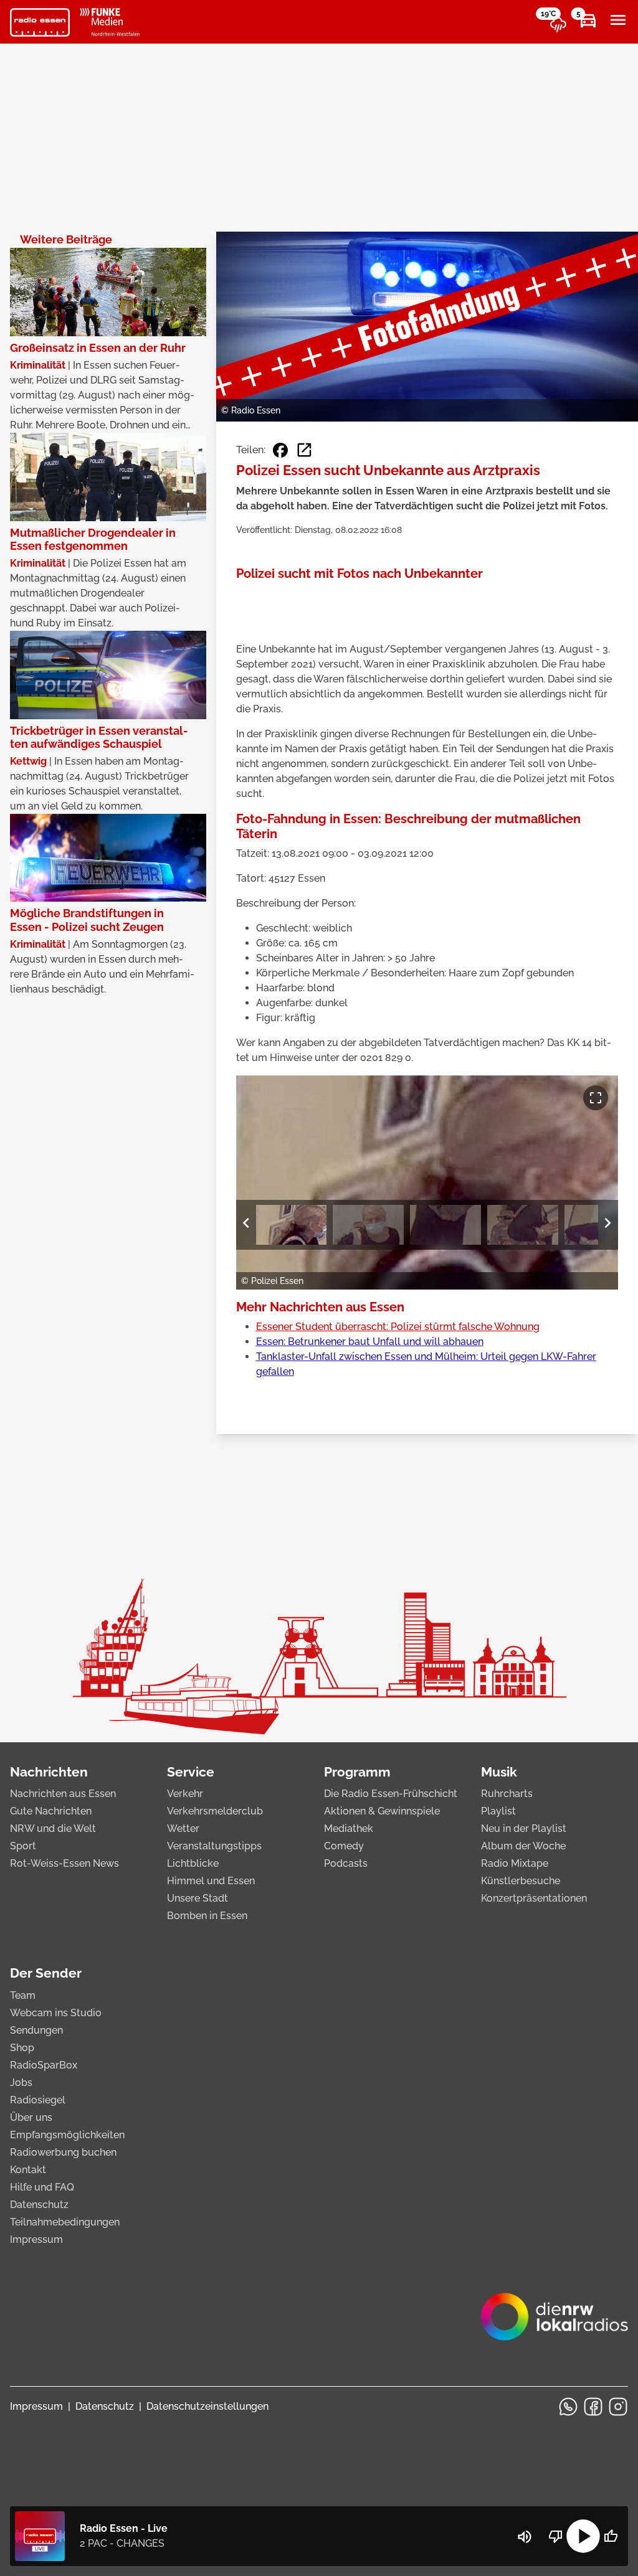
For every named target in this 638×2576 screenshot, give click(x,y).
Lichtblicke (193, 1863)
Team (23, 1995)
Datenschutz (39, 2205)
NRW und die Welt (53, 1828)
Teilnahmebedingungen (65, 2222)
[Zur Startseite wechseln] (40, 22)
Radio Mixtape (515, 1863)
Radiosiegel (38, 2100)
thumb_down (556, 2536)
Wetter (183, 1828)
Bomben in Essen (207, 1916)
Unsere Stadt (198, 1898)
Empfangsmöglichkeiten (67, 2135)
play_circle (583, 2536)
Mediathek (349, 1828)
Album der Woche (523, 1846)
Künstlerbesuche (521, 1881)
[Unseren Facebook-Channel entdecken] (593, 2407)
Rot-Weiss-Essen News (64, 1863)
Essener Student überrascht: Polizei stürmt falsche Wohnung (398, 1327)
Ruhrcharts (507, 1794)
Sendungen (36, 2030)
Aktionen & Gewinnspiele (382, 1811)
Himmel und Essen (211, 1881)
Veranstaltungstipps (214, 1846)
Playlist (498, 1811)
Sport (23, 1846)
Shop (22, 2048)
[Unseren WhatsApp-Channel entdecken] (568, 2407)
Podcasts (346, 1863)
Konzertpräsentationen (534, 1898)
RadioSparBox (44, 2065)
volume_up (525, 2537)
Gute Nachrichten (51, 1811)
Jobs (21, 2083)
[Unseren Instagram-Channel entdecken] (618, 2407)
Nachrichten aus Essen (63, 1794)
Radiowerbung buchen (63, 2152)
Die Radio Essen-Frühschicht (391, 1794)
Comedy (344, 1846)
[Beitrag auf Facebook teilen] (280, 450)
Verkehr (185, 1794)
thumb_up (611, 2536)
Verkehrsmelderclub (215, 1811)
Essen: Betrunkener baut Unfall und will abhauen (370, 1342)
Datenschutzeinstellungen (207, 2406)
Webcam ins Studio (56, 2013)
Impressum (36, 2239)
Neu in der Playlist (524, 1828)
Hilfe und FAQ (42, 2187)
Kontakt (28, 2170)
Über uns (31, 2117)
